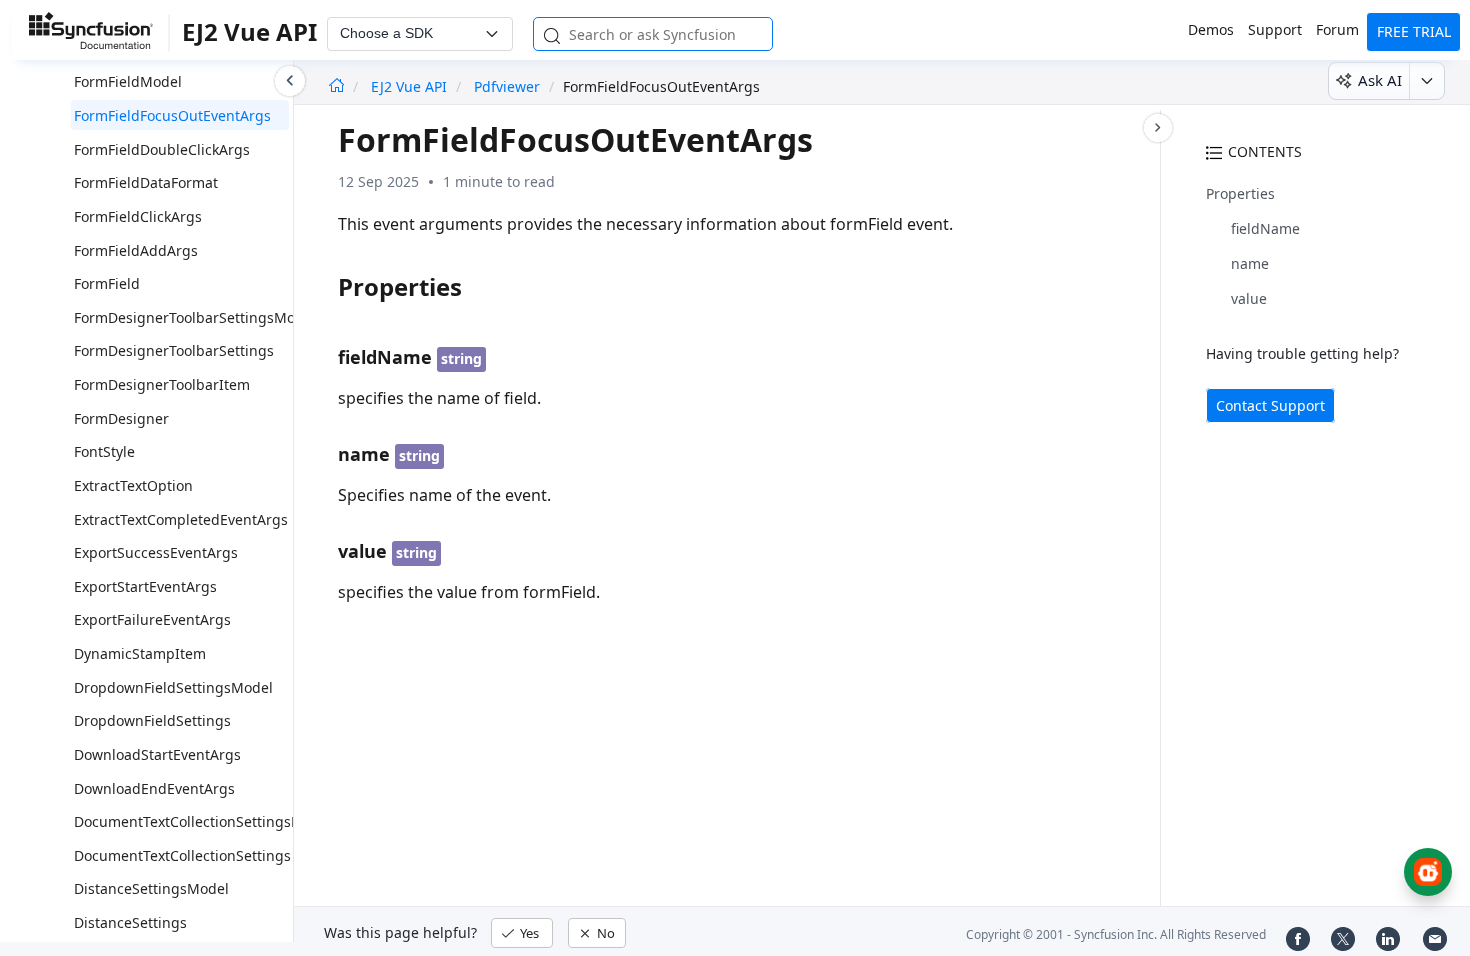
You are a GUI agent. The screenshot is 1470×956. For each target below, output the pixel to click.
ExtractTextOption (133, 485)
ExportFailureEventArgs (152, 619)
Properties (1240, 193)
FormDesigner (121, 418)
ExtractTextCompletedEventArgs (181, 519)
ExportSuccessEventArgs (156, 552)
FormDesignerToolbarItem (162, 384)
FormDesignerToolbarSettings (174, 350)
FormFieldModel (128, 81)
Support (1275, 29)
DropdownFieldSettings (152, 720)
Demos (1211, 29)
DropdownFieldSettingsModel (173, 687)
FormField (107, 283)
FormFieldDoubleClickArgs (162, 149)
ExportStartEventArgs (145, 586)
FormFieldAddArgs (136, 250)
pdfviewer (507, 86)
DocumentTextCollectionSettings (182, 855)
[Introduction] (336, 86)
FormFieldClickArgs (138, 216)
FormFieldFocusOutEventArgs (172, 115)
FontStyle (104, 451)
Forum (1337, 29)
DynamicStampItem (140, 653)
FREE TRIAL (1414, 31)
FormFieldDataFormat (146, 182)
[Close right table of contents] (1158, 128)
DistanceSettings (130, 922)
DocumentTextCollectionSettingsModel (203, 821)
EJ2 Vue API (411, 86)
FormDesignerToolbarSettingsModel (195, 317)
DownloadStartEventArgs (157, 754)
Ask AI (1380, 80)
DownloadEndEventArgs (154, 788)
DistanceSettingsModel (151, 888)
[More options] (1426, 81)
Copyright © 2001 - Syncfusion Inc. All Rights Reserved (1116, 934)
